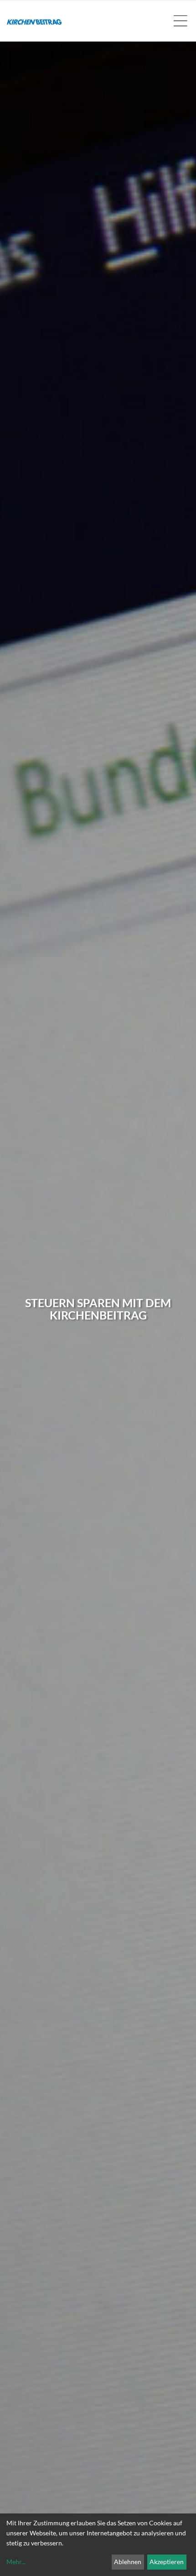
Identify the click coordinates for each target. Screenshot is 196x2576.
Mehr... (16, 2562)
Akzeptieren (167, 2562)
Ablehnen (128, 2562)
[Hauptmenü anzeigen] (180, 21)
